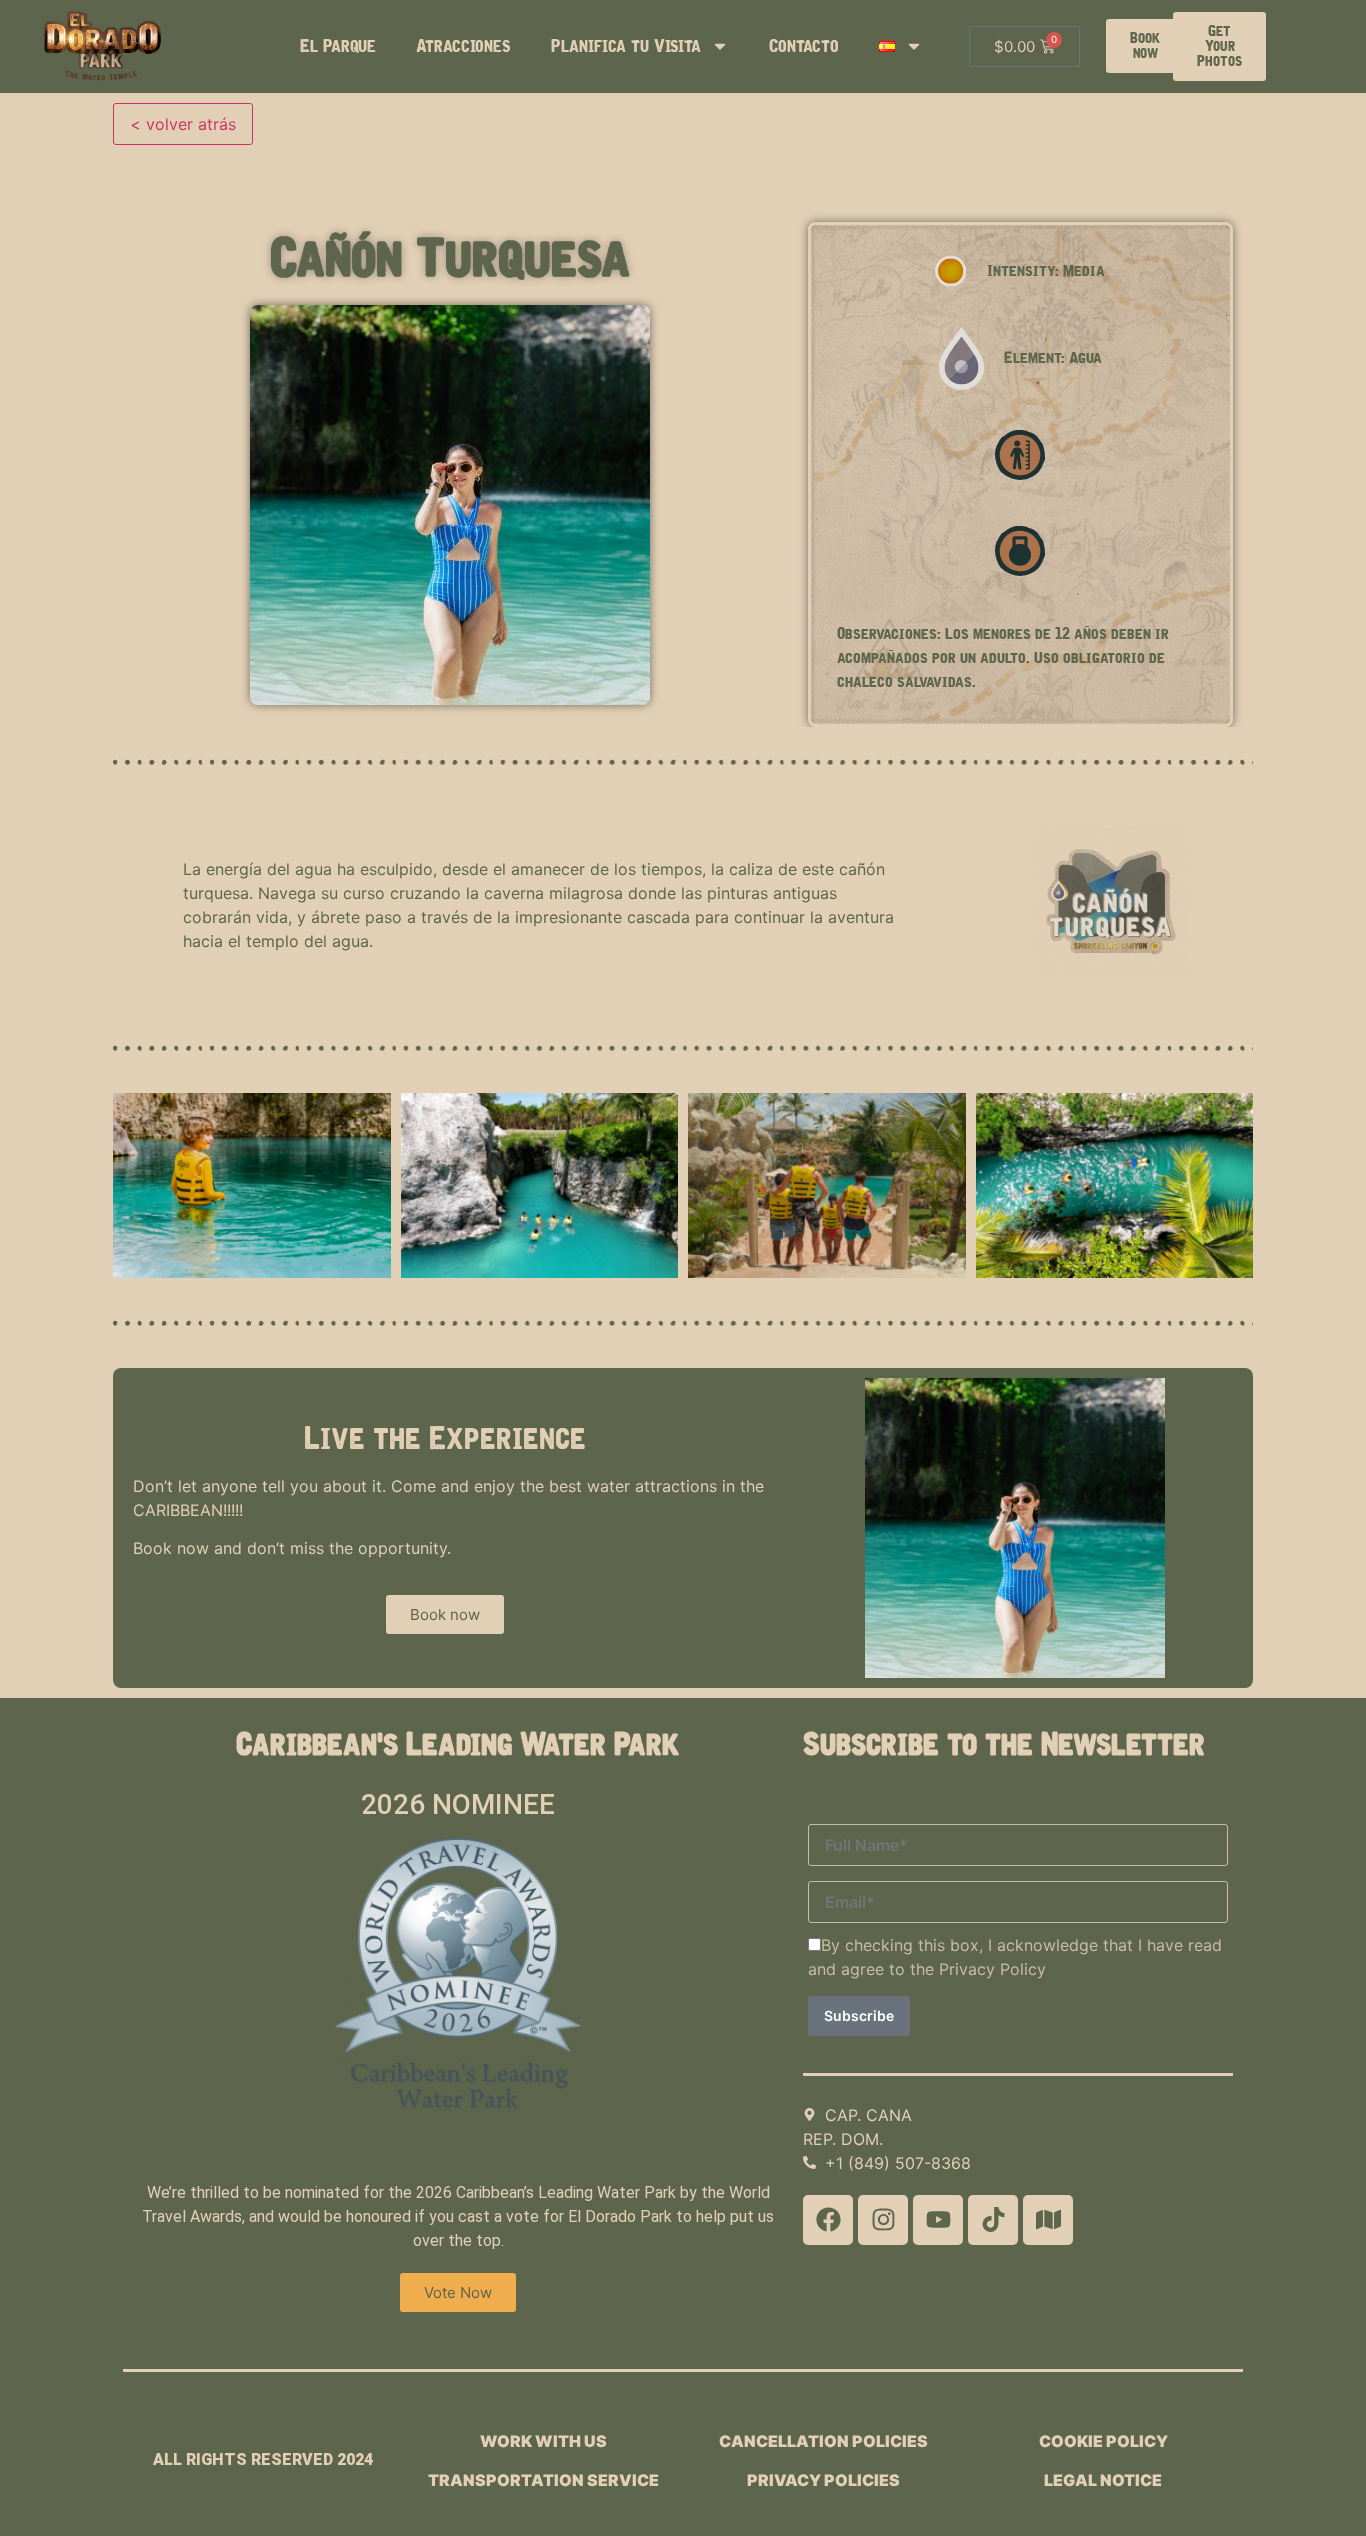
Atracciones (463, 46)
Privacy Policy (992, 1969)
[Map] (1048, 2220)
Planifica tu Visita (626, 46)
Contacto (804, 46)
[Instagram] (883, 2220)
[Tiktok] (993, 2220)
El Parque (338, 46)
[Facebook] (828, 2220)
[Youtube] (938, 2220)
